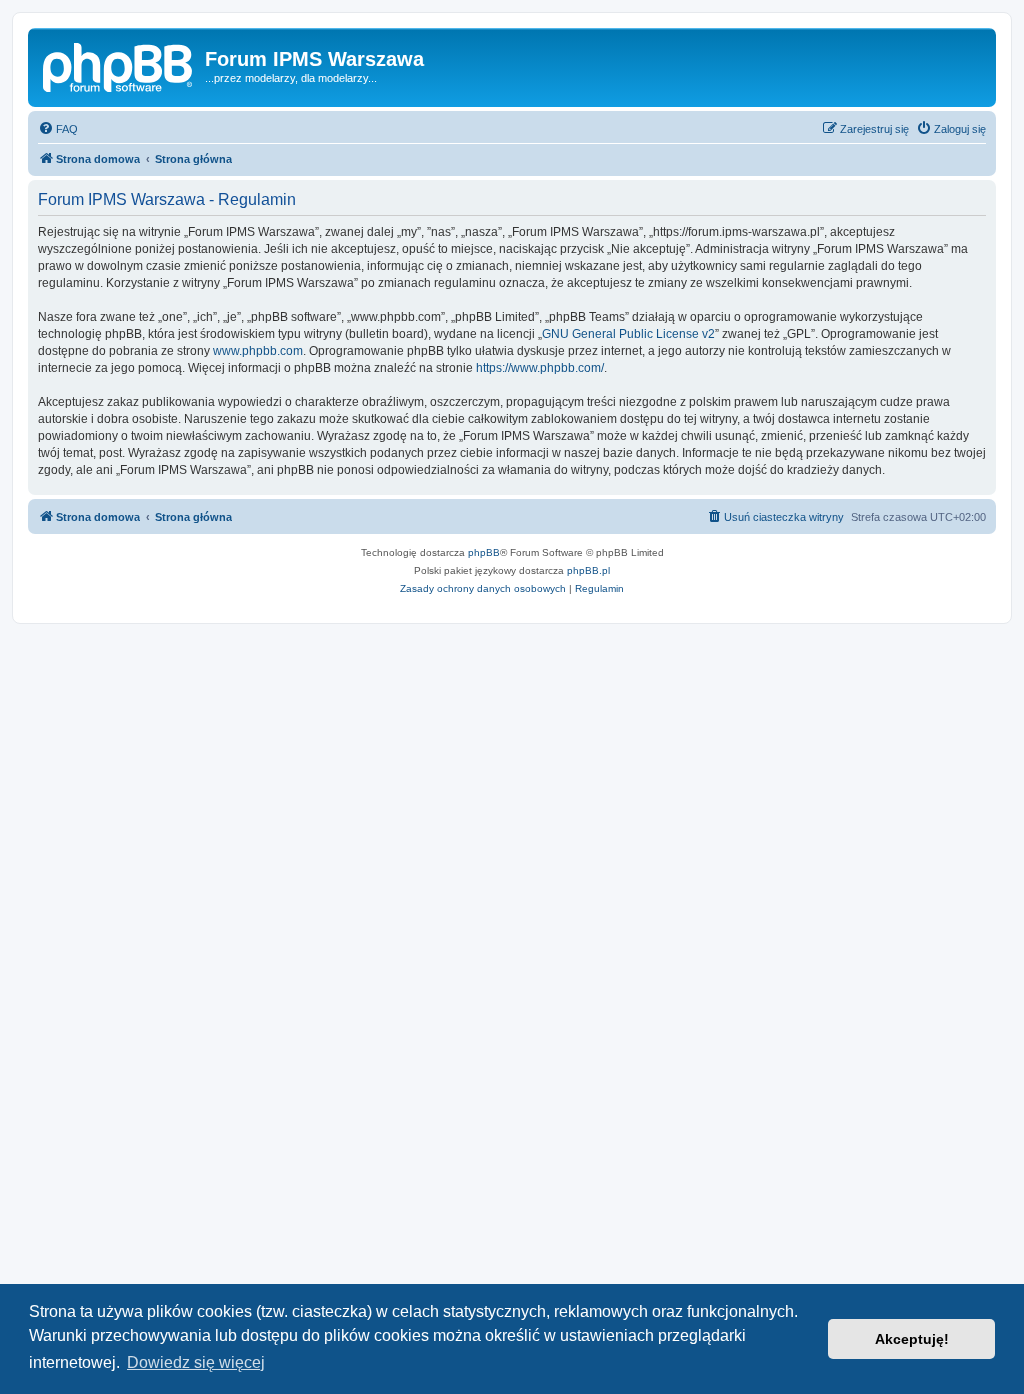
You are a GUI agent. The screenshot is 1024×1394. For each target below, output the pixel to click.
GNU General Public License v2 (628, 334)
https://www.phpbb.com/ (540, 368)
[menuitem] (58, 129)
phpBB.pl (588, 570)
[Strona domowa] (119, 65)
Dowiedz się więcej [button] (196, 1362)
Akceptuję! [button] (912, 1339)
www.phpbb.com (258, 351)
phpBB (484, 552)
